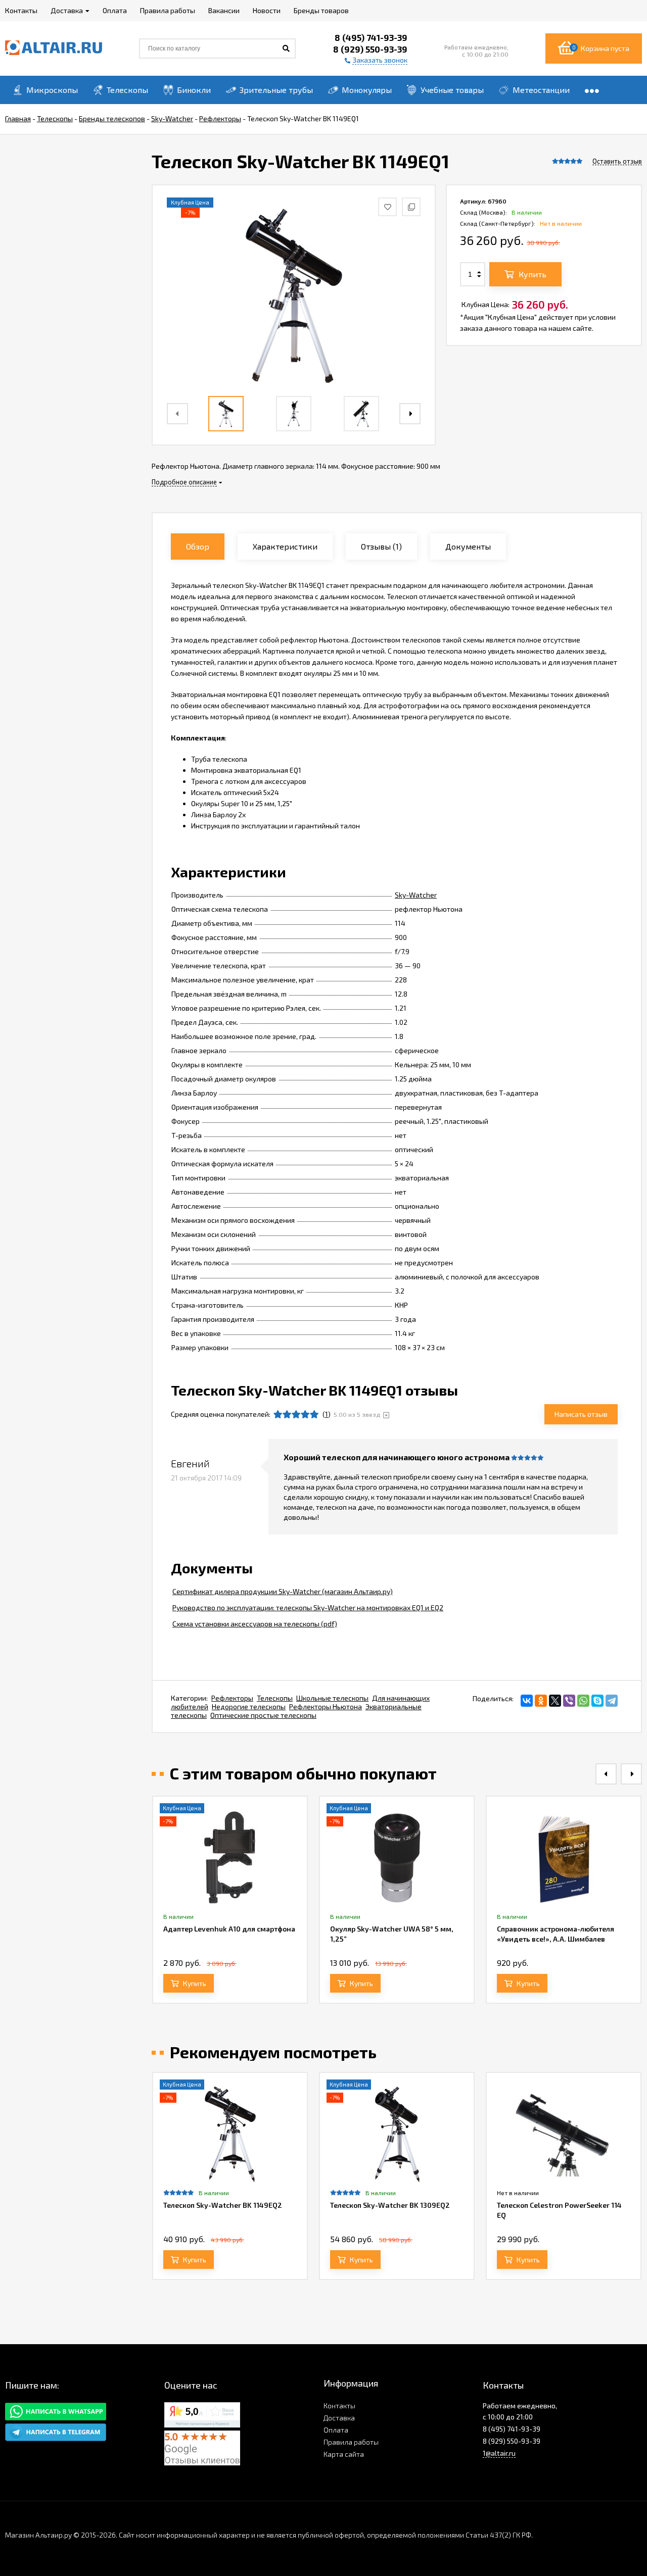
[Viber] (569, 1701)
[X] (555, 1701)
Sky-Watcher (416, 895)
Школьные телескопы (332, 1698)
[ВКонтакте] (527, 1701)
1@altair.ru (499, 2453)
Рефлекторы (232, 1698)
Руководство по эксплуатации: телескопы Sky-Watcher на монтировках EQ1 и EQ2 (308, 1607)
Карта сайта (344, 2454)
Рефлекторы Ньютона (326, 1706)
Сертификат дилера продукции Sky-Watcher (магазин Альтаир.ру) (283, 1591)
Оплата (336, 2430)
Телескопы (275, 1698)
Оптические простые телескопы (263, 1715)
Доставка (339, 2418)
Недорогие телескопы (249, 1706)
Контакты (339, 2406)
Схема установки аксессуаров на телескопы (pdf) (255, 1624)
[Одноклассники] (541, 1701)
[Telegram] (612, 1701)
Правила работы (351, 2442)
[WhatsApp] (583, 1701)
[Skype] (597, 1701)
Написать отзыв (581, 1414)
